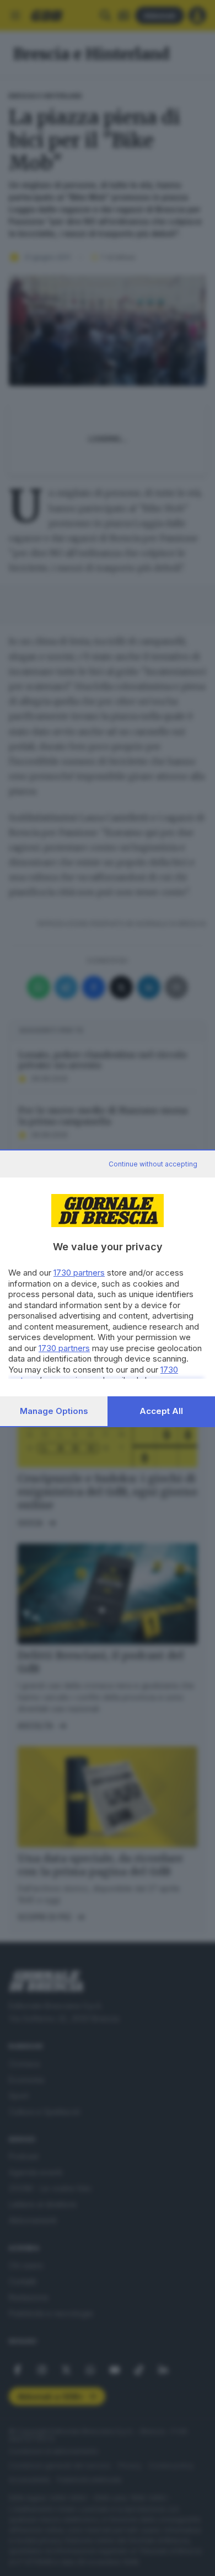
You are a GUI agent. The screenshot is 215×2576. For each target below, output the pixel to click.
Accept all (161, 1411)
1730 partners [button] (79, 1273)
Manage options (54, 1411)
